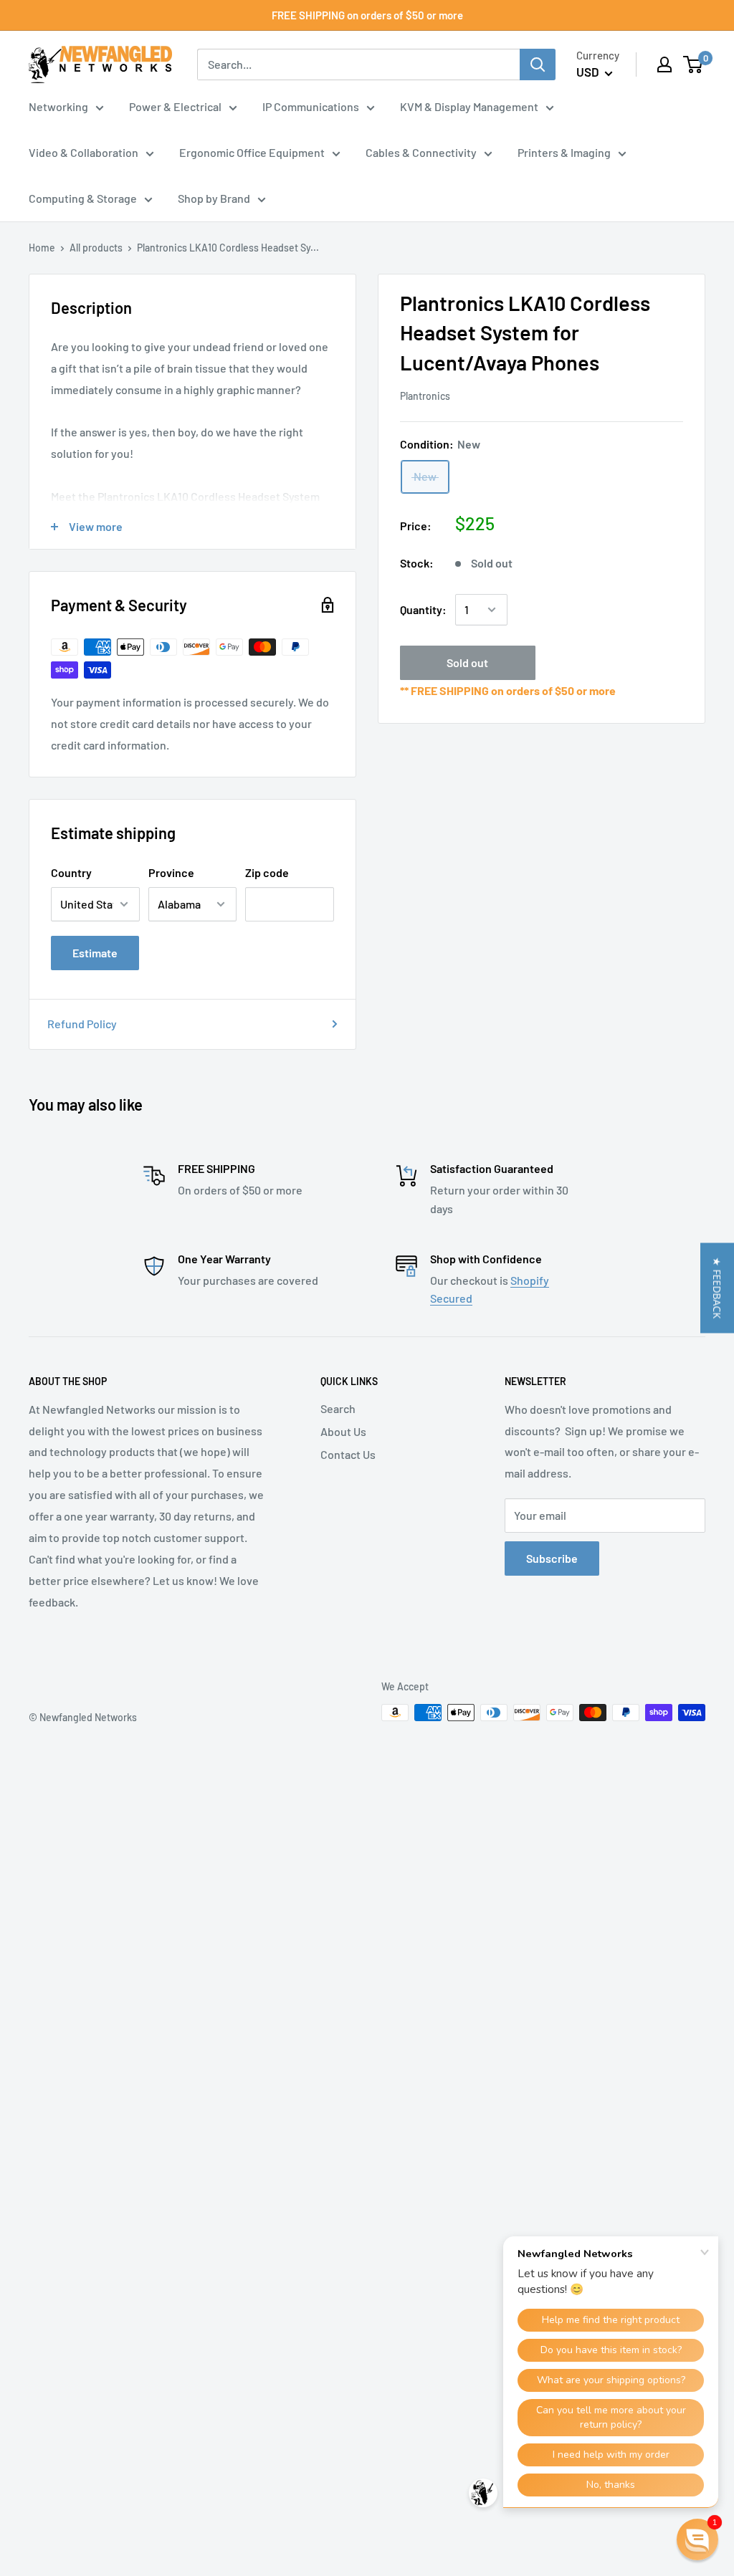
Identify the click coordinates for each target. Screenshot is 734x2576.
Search (338, 1408)
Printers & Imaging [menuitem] (564, 152)
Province (171, 872)
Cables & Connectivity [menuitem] (421, 152)
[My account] (664, 64)
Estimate (95, 953)
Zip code (267, 872)
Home (42, 248)
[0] (694, 64)
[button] (717, 1288)
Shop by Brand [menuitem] (214, 198)
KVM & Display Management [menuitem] (469, 106)
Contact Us (348, 1454)
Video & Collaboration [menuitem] (84, 152)
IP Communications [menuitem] (311, 106)
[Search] (538, 64)
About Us (343, 1431)
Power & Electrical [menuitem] (175, 106)
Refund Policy (82, 1024)
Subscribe (552, 1558)
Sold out (467, 662)
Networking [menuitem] (58, 106)
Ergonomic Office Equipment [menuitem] (252, 152)
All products (96, 248)
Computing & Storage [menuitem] (83, 198)
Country (71, 872)
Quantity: (423, 609)
